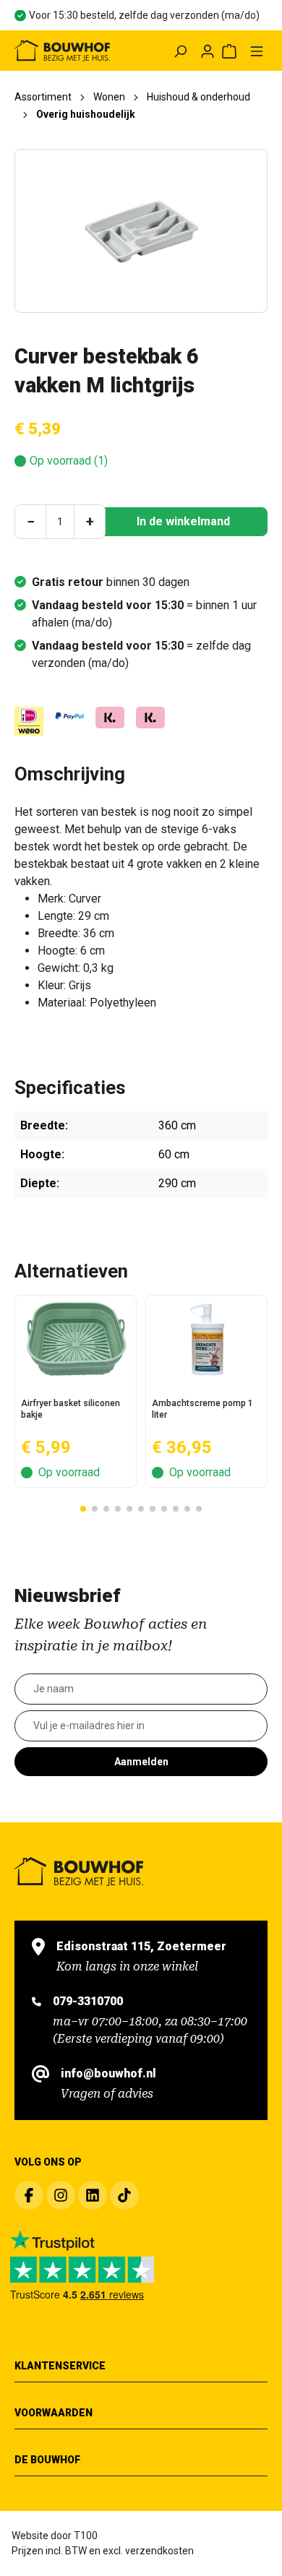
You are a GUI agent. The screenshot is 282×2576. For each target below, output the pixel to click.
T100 (86, 2536)
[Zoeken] (180, 51)
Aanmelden (141, 1762)
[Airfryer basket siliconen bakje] (76, 1339)
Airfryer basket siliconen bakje (70, 1409)
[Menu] (257, 51)
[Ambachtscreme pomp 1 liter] (206, 1339)
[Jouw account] (208, 51)
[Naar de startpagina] (62, 51)
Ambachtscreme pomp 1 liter (202, 1409)
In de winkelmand (183, 521)
